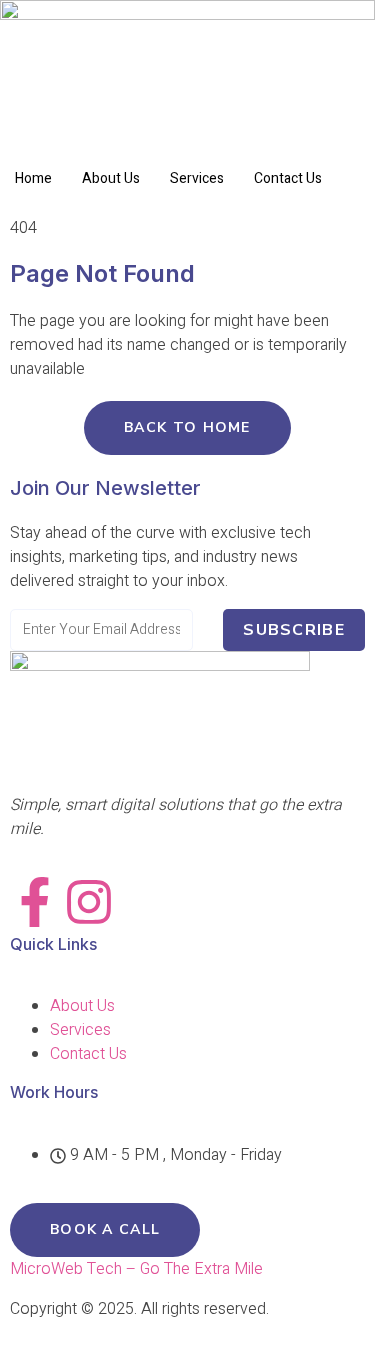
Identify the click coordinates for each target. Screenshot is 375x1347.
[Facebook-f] (35, 902)
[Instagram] (89, 902)
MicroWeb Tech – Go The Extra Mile (136, 1269)
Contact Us (288, 178)
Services (197, 178)
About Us (111, 178)
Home (33, 178)
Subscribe (294, 630)
